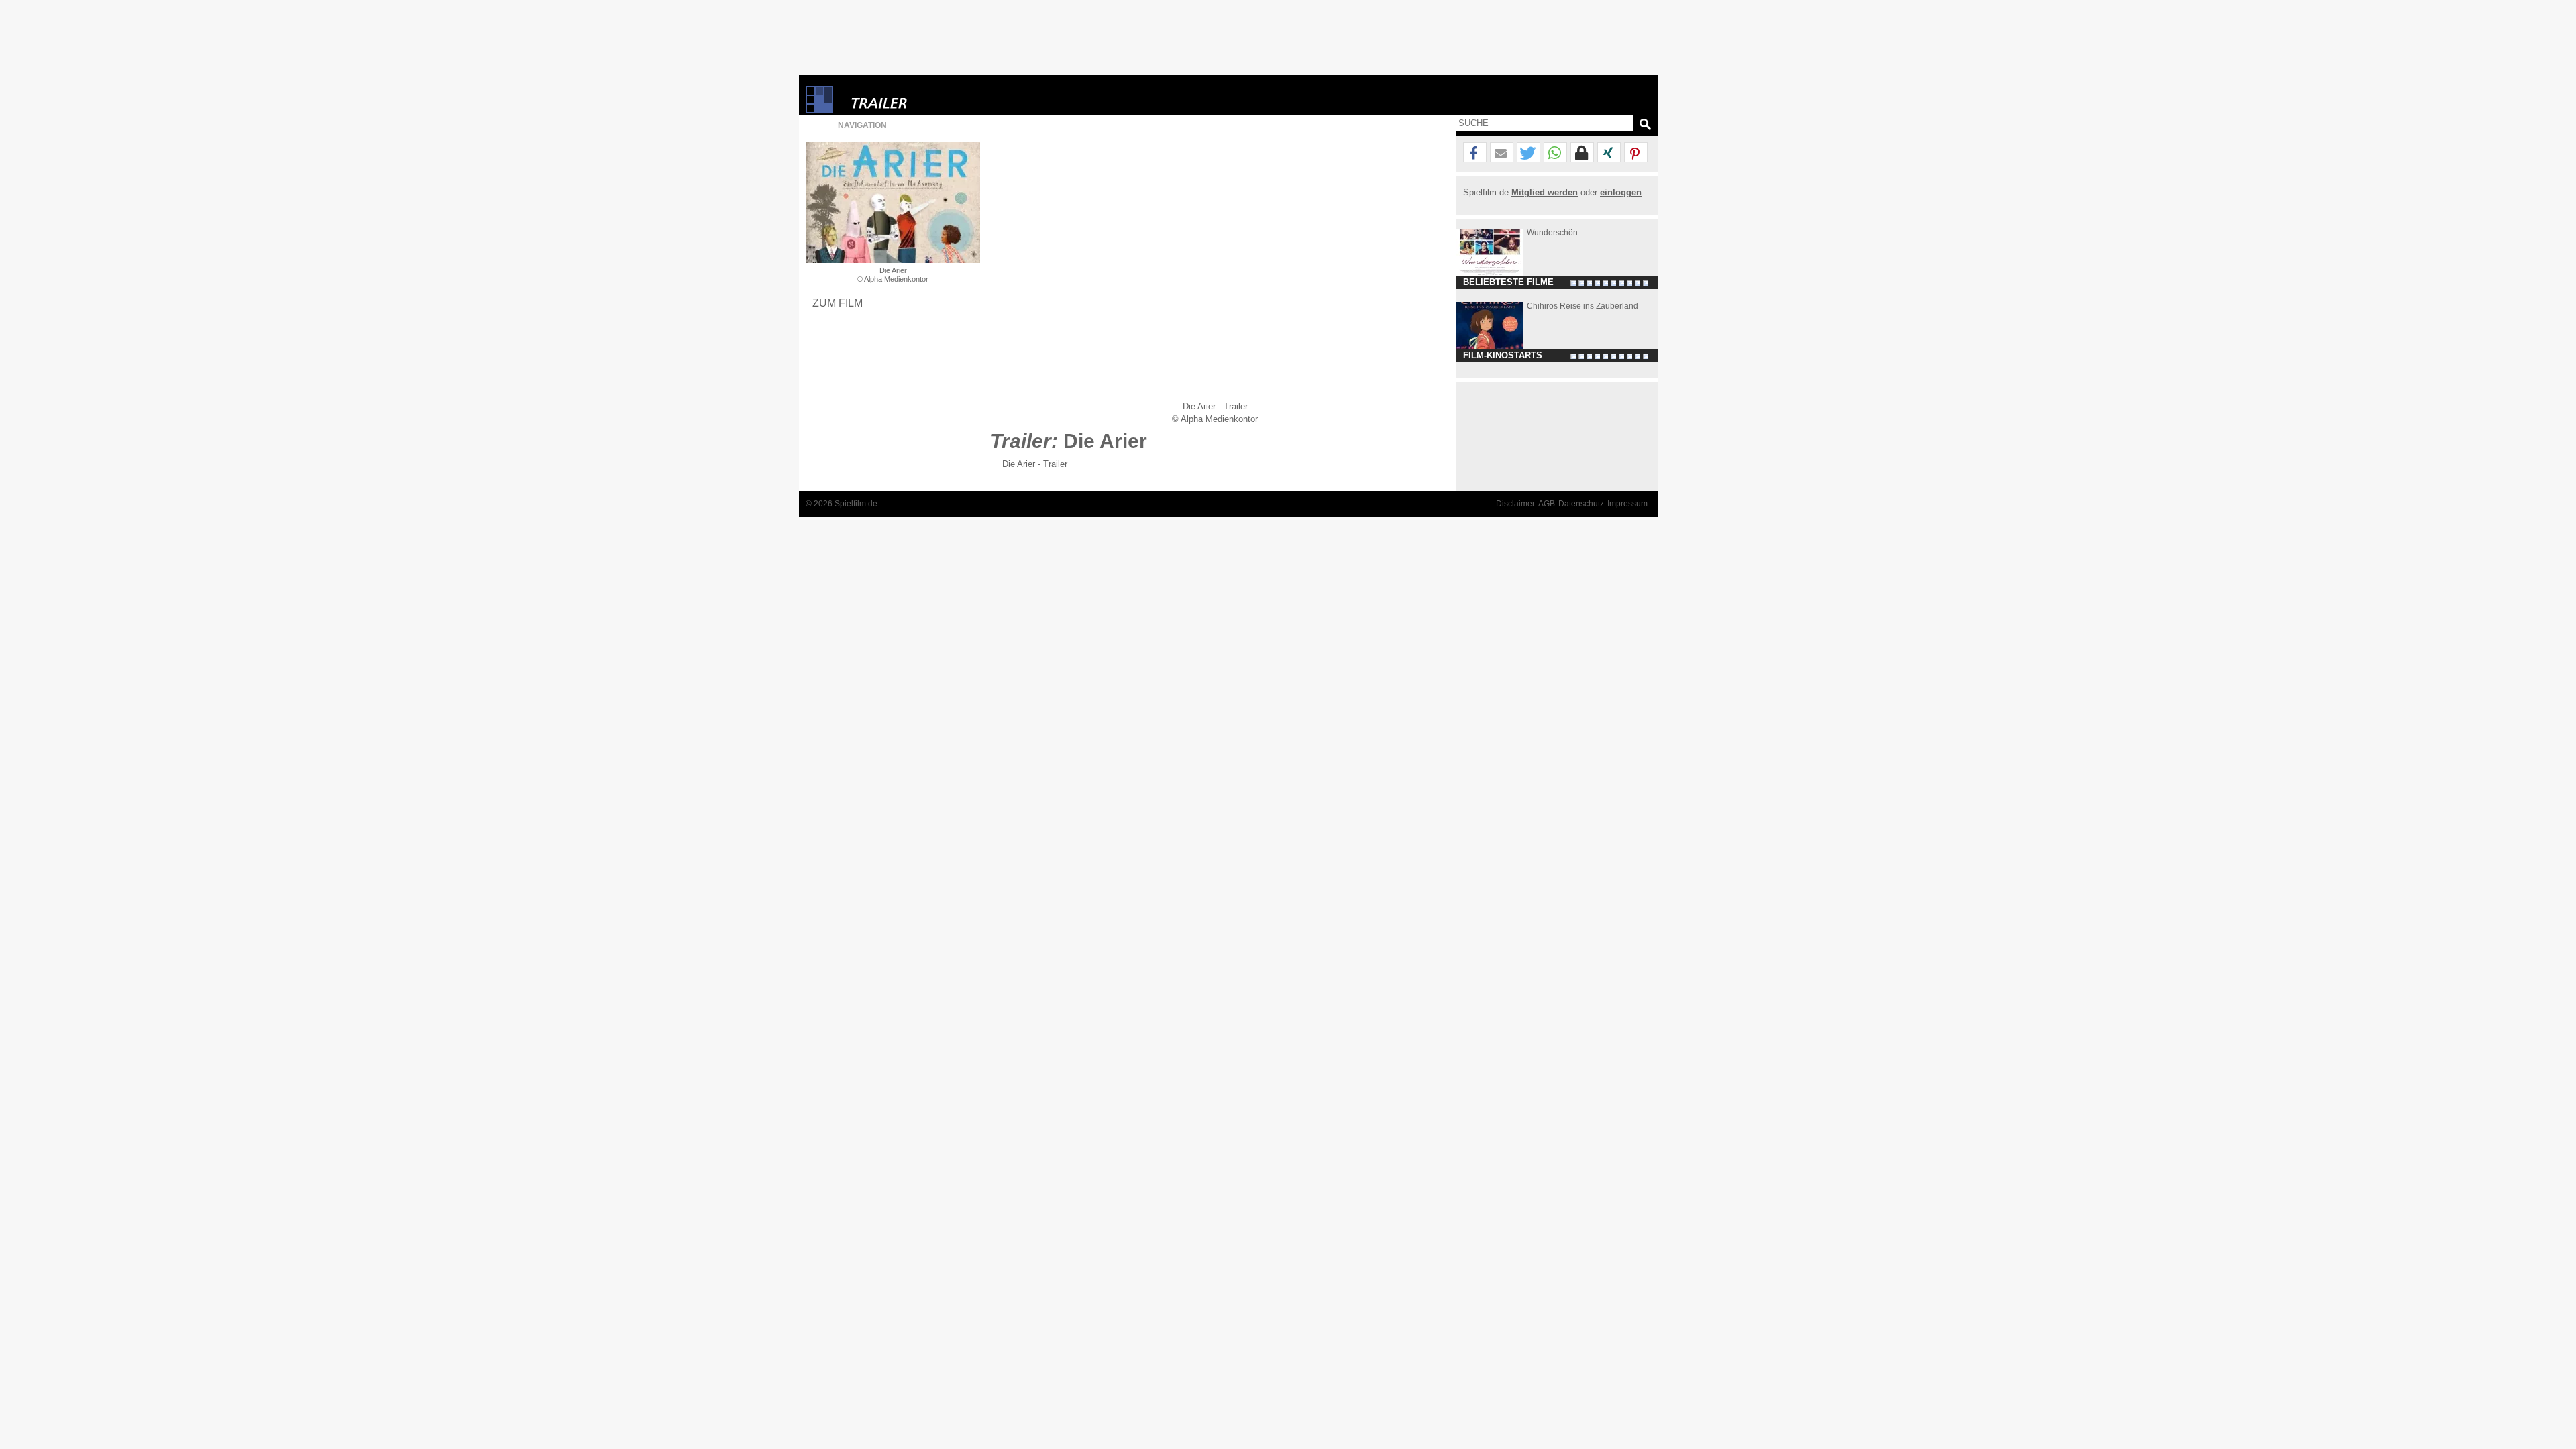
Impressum (1627, 504)
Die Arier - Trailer (1035, 464)
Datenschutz (1581, 504)
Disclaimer (1515, 504)
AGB (1547, 504)
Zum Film (838, 303)
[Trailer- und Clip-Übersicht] (920, 100)
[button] (1475, 153)
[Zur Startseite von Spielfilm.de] (819, 110)
